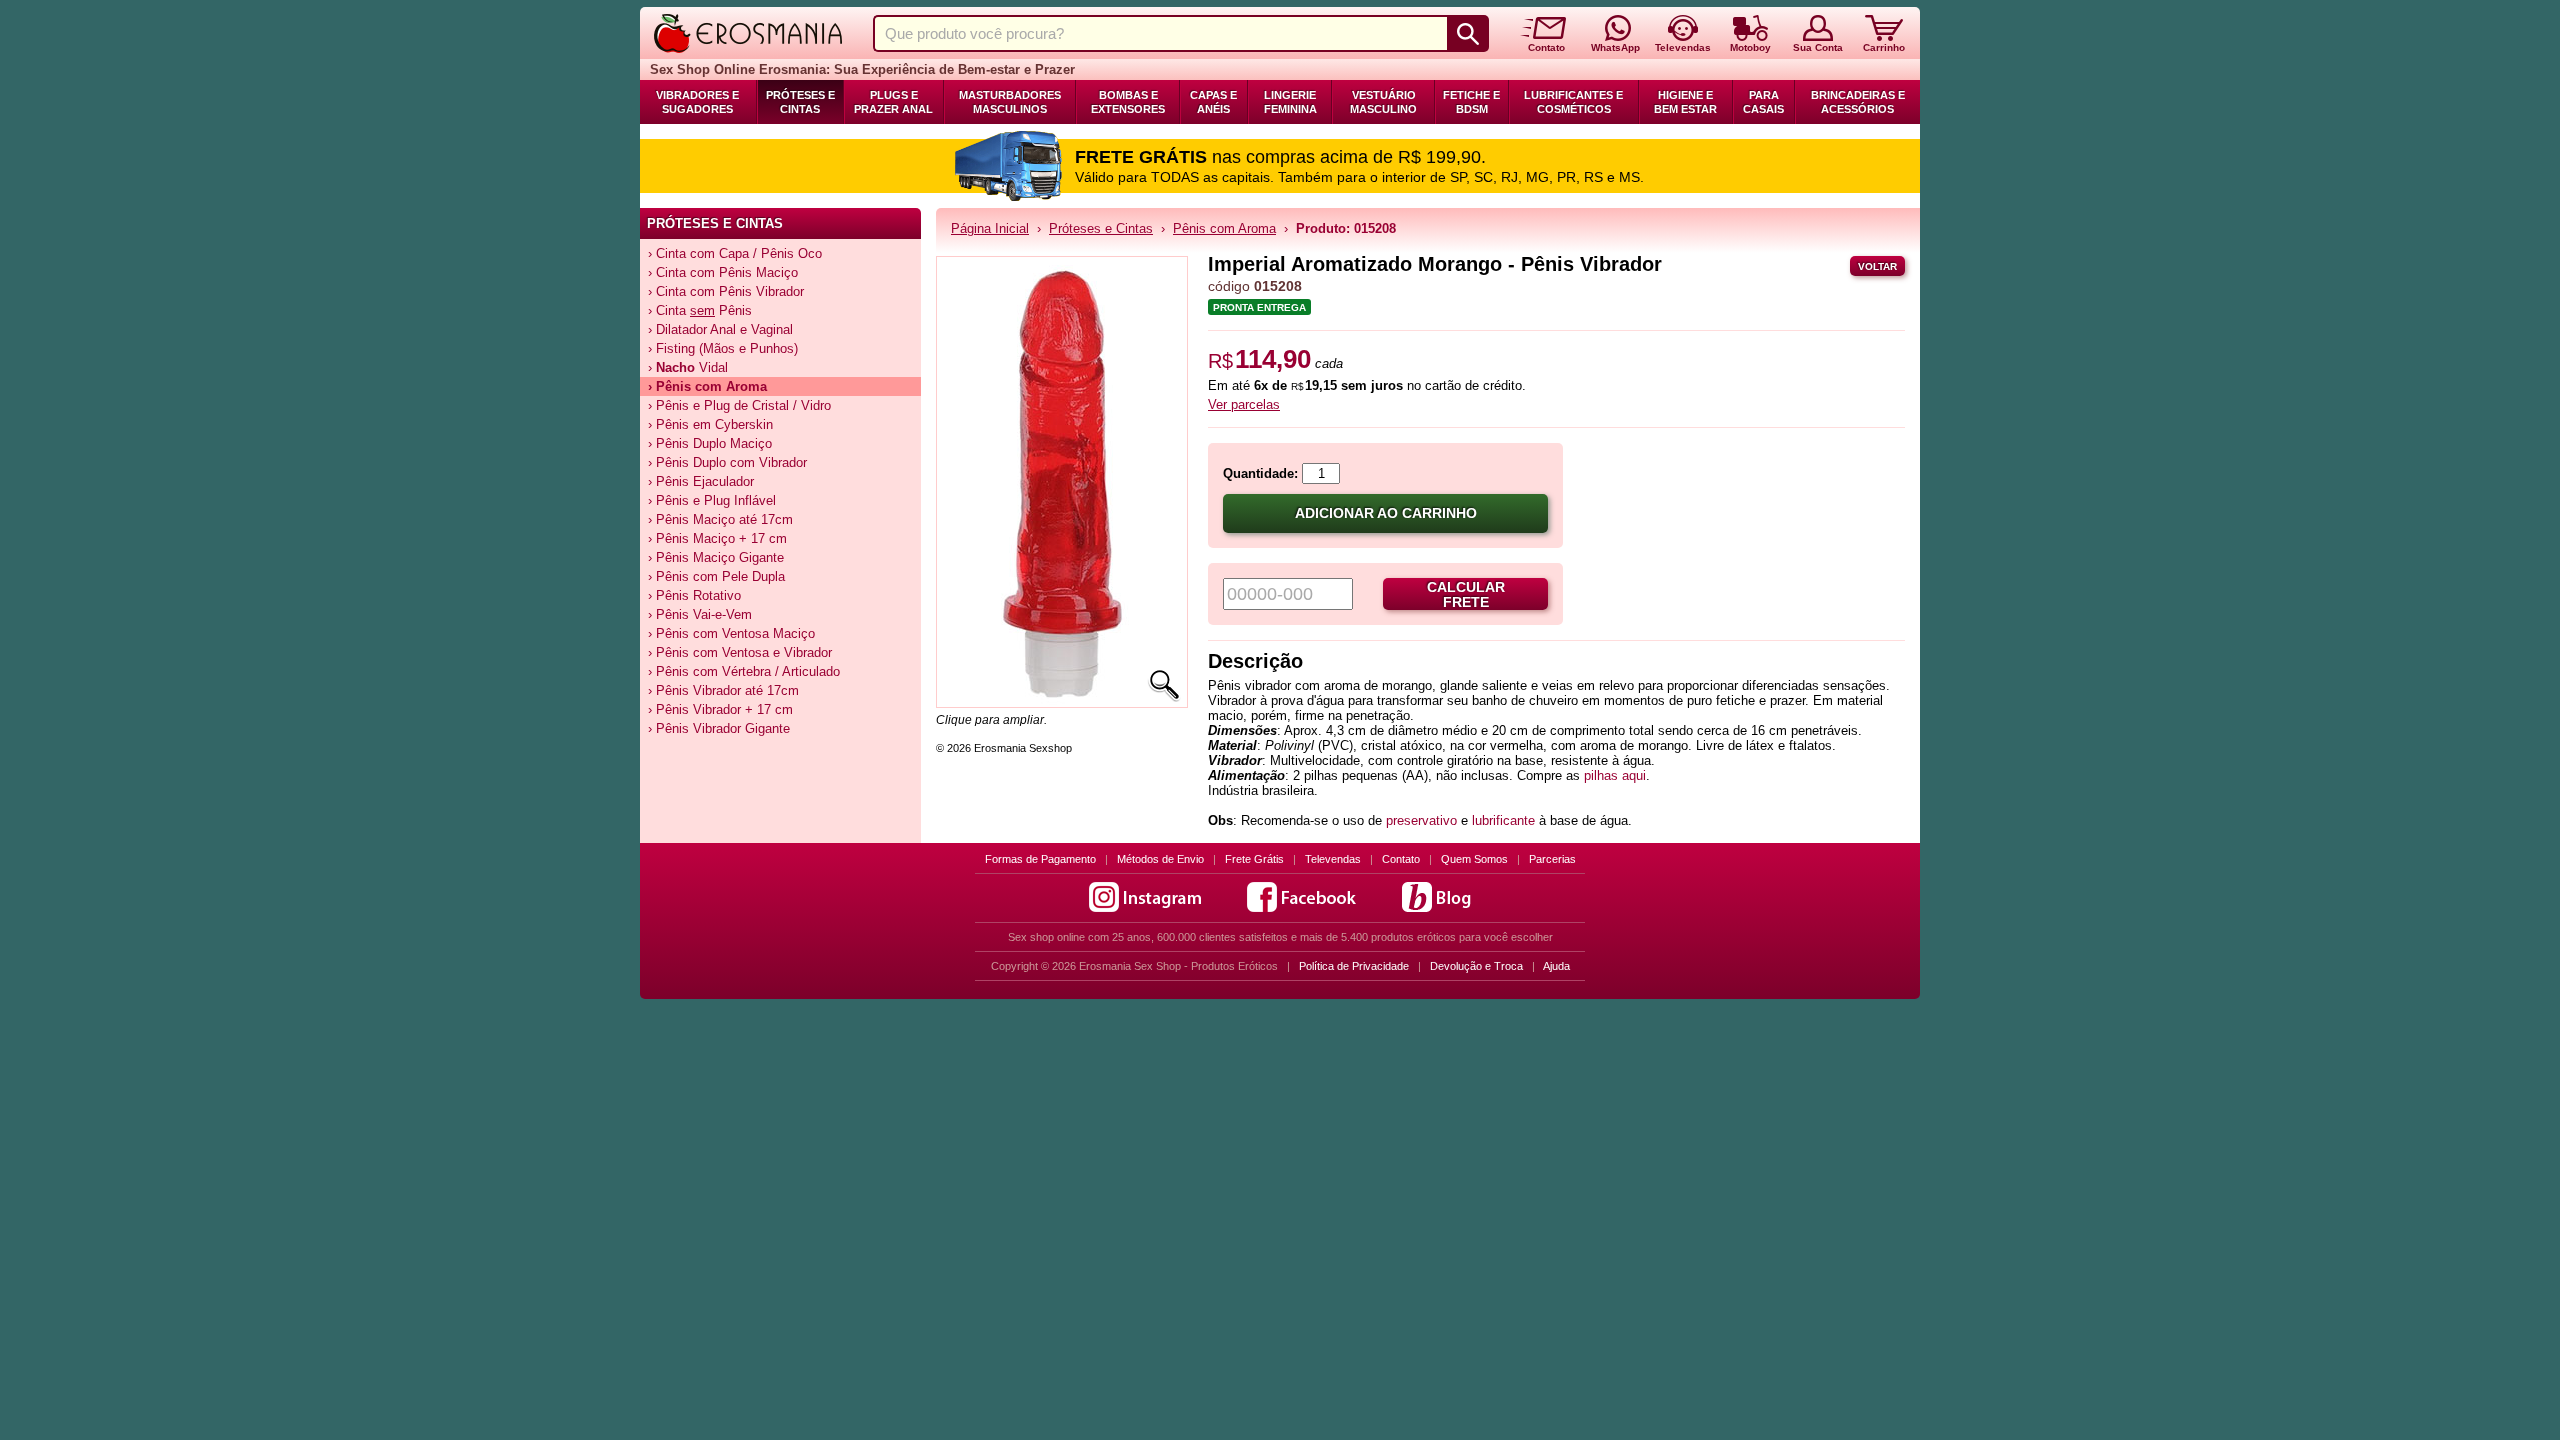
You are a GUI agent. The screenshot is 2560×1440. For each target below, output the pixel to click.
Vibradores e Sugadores (697, 102)
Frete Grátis (1254, 859)
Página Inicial (990, 228)
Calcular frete (1466, 595)
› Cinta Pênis (700, 310)
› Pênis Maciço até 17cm (720, 519)
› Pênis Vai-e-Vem (700, 614)
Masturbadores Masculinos (1010, 102)
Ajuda (1556, 966)
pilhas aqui (1615, 775)
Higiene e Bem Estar (1685, 102)
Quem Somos (1474, 859)
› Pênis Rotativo (694, 595)
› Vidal (688, 367)
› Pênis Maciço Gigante (716, 557)
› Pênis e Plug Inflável (712, 500)
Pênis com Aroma (1224, 228)
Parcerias (1552, 859)
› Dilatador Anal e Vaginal (720, 329)
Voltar (1877, 266)
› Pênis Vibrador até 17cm (723, 690)
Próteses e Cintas (800, 102)
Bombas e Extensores (1128, 102)
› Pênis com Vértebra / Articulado (744, 671)
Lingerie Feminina (1290, 102)
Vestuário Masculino (1383, 102)
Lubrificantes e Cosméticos (1573, 102)
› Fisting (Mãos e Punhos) (723, 348)
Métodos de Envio (1160, 859)
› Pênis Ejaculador (701, 481)
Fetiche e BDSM (1471, 102)
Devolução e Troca (1476, 966)
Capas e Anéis (1213, 102)
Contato (1401, 859)
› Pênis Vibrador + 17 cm (720, 709)
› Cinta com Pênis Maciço (723, 272)
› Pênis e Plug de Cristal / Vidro (739, 405)
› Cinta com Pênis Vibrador (726, 291)
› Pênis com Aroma (707, 386)
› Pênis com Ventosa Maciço (731, 633)
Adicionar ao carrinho (1386, 513)
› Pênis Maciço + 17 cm (717, 538)
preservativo (1421, 820)
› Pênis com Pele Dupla (716, 576)
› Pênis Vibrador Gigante (719, 728)
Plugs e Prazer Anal (893, 102)
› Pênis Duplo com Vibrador (727, 462)
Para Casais (1763, 102)
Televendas (1333, 859)
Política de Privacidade (1354, 966)
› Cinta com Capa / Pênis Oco (735, 253)
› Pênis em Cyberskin (710, 424)
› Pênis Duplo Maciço (710, 443)
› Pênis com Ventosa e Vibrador (740, 652)
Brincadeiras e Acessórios (1858, 102)
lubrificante (1503, 820)
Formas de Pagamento (1040, 859)
